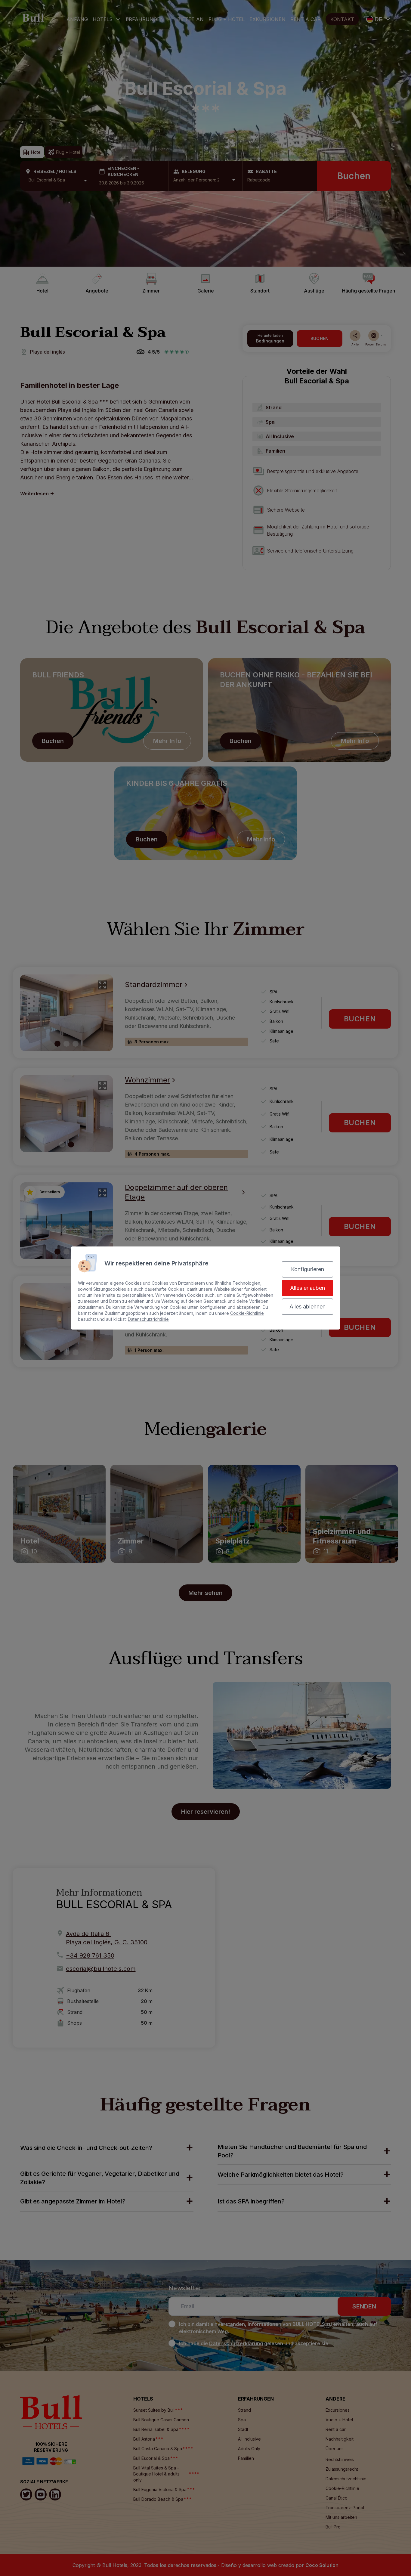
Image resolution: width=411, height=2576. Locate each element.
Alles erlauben (307, 1288)
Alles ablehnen (307, 1307)
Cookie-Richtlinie (247, 1313)
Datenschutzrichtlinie (148, 1319)
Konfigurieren (307, 1269)
